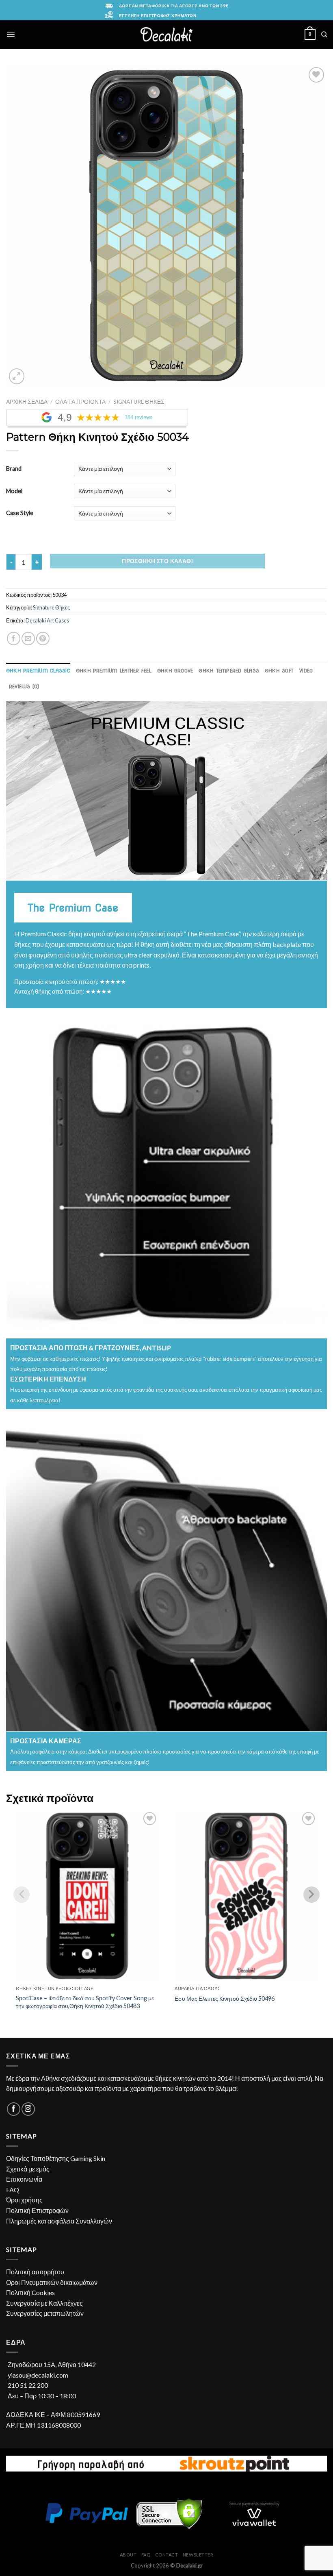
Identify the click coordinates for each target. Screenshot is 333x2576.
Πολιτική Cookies (30, 2292)
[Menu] (11, 34)
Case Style (20, 513)
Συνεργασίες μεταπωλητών (45, 2313)
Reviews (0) (24, 686)
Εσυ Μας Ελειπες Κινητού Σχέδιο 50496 (225, 1998)
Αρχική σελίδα (27, 402)
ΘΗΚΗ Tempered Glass (229, 671)
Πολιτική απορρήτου (35, 2272)
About (128, 2555)
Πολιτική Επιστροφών (37, 2210)
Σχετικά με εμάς (28, 2169)
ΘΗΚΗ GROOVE (175, 671)
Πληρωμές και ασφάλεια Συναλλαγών (59, 2221)
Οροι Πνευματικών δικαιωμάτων (52, 2282)
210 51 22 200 (28, 2385)
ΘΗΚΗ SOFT (279, 671)
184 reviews (139, 418)
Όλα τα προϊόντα (80, 402)
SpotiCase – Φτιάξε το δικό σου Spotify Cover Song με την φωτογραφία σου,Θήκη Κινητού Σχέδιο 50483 (85, 2002)
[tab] (38, 671)
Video (306, 671)
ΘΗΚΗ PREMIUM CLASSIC (38, 671)
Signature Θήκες (139, 402)
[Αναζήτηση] (324, 34)
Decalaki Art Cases (47, 620)
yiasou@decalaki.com (38, 2375)
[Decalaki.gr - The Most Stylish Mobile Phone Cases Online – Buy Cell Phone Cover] (167, 34)
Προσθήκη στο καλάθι (157, 561)
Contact (167, 2555)
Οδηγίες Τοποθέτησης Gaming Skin (56, 2158)
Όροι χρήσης (24, 2200)
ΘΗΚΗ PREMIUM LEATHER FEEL (114, 671)
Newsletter (198, 2555)
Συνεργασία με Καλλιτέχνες (44, 2303)
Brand (14, 469)
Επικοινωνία (24, 2179)
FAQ (13, 2190)
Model (14, 491)
